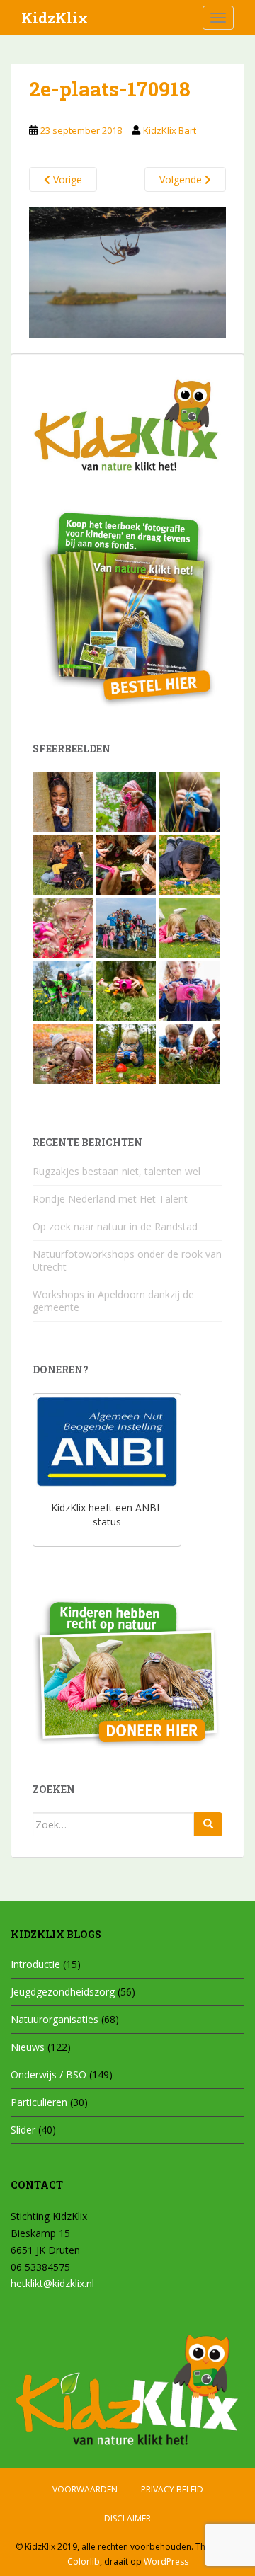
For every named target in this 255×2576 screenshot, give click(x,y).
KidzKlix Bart (170, 130)
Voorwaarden (85, 2489)
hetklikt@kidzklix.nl (52, 2283)
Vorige (66, 179)
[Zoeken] (208, 1824)
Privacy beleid (172, 2489)
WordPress (166, 2561)
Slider (23, 2130)
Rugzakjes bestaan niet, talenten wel (117, 1171)
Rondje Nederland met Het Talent (110, 1199)
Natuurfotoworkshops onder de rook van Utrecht (127, 1260)
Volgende (182, 179)
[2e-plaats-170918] (127, 271)
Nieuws (28, 2047)
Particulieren (39, 2102)
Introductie (35, 1964)
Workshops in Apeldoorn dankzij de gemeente (113, 1301)
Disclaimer (127, 2518)
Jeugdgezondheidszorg (63, 1992)
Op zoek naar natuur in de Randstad (115, 1226)
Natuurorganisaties (55, 2019)
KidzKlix (55, 18)
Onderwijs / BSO (49, 2074)
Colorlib (84, 2561)
